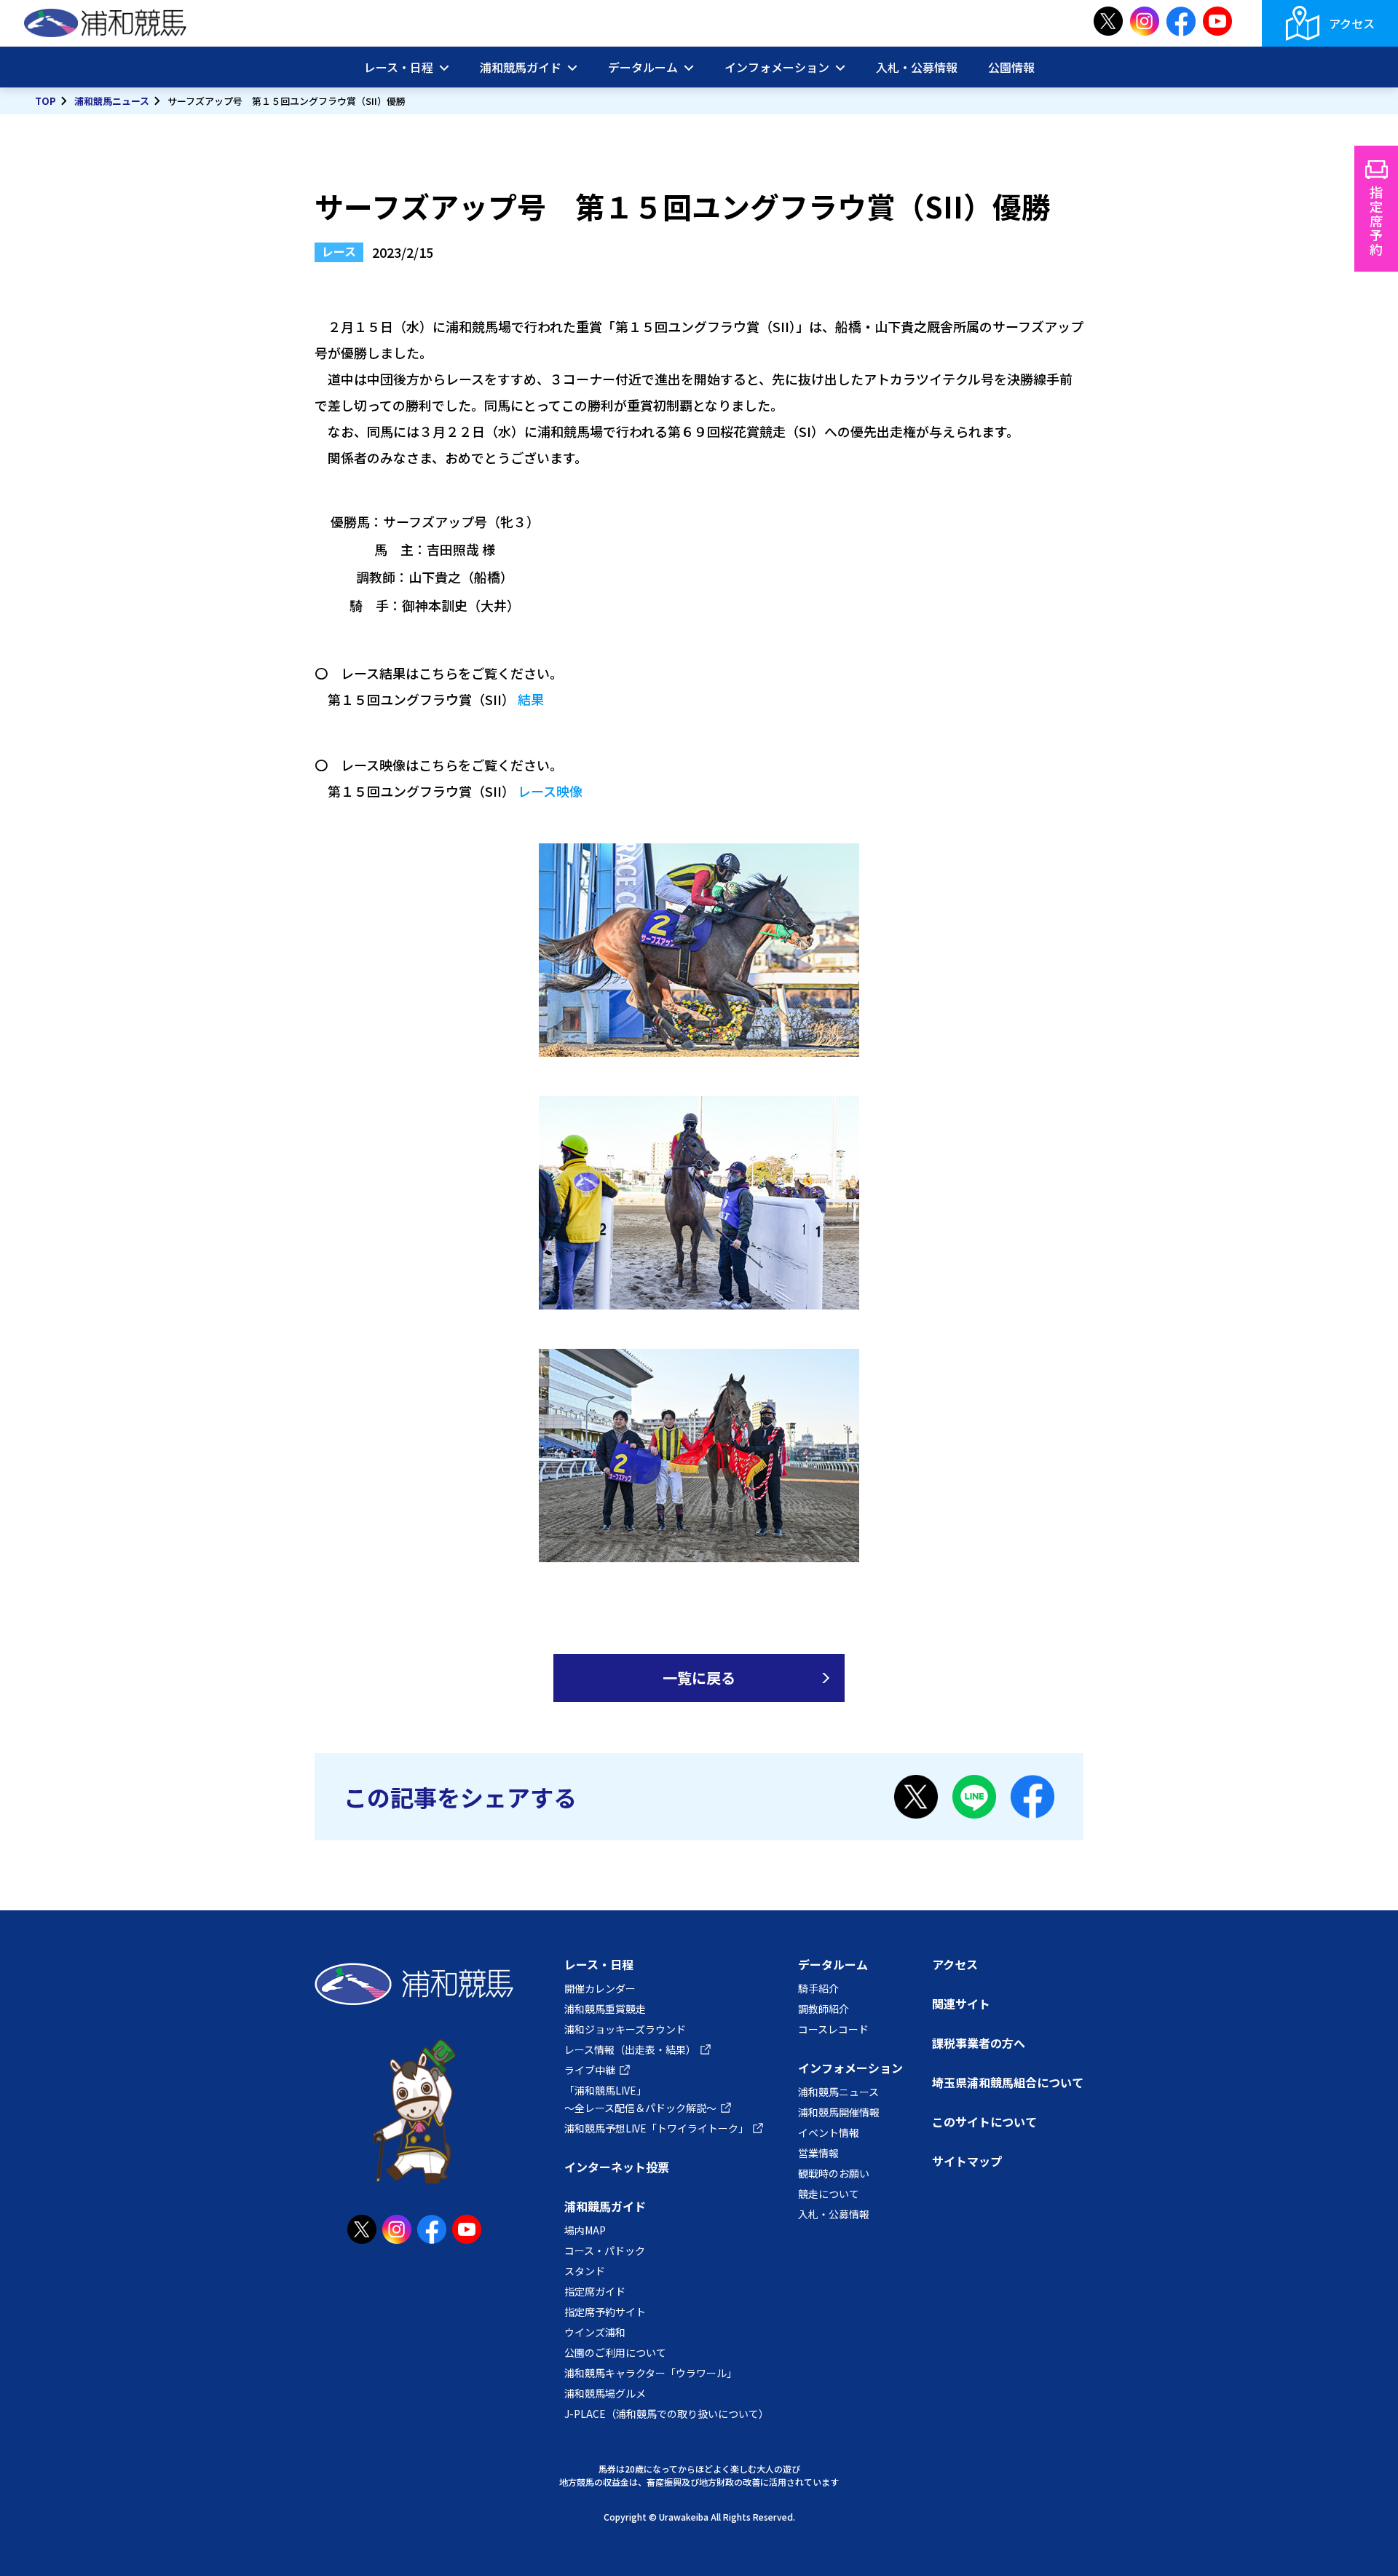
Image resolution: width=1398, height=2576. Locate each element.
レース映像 (550, 791)
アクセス (1352, 23)
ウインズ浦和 (595, 2332)
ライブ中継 (590, 2070)
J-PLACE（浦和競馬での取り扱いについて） (667, 2414)
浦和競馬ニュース (112, 101)
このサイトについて (984, 2122)
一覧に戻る (699, 1678)
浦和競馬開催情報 (839, 2112)
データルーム (833, 1964)
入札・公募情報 (917, 67)
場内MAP (585, 2230)
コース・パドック (605, 2250)
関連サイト (961, 2004)
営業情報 (818, 2153)
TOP (46, 101)
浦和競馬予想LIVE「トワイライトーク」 (656, 2128)
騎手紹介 (818, 1988)
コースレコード (833, 2029)
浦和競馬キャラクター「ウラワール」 (651, 2373)
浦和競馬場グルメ (605, 2393)
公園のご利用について (615, 2352)
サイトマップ (967, 2161)
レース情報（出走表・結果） (630, 2049)
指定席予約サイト (605, 2312)
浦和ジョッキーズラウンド (625, 2029)
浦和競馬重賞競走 (605, 2009)
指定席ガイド (595, 2291)
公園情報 (1011, 67)
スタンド (585, 2271)
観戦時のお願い (834, 2173)
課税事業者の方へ (979, 2043)
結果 (531, 699)
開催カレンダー (600, 1988)
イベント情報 (829, 2132)
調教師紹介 (824, 2009)
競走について (829, 2194)
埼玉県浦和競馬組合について (1008, 2082)
